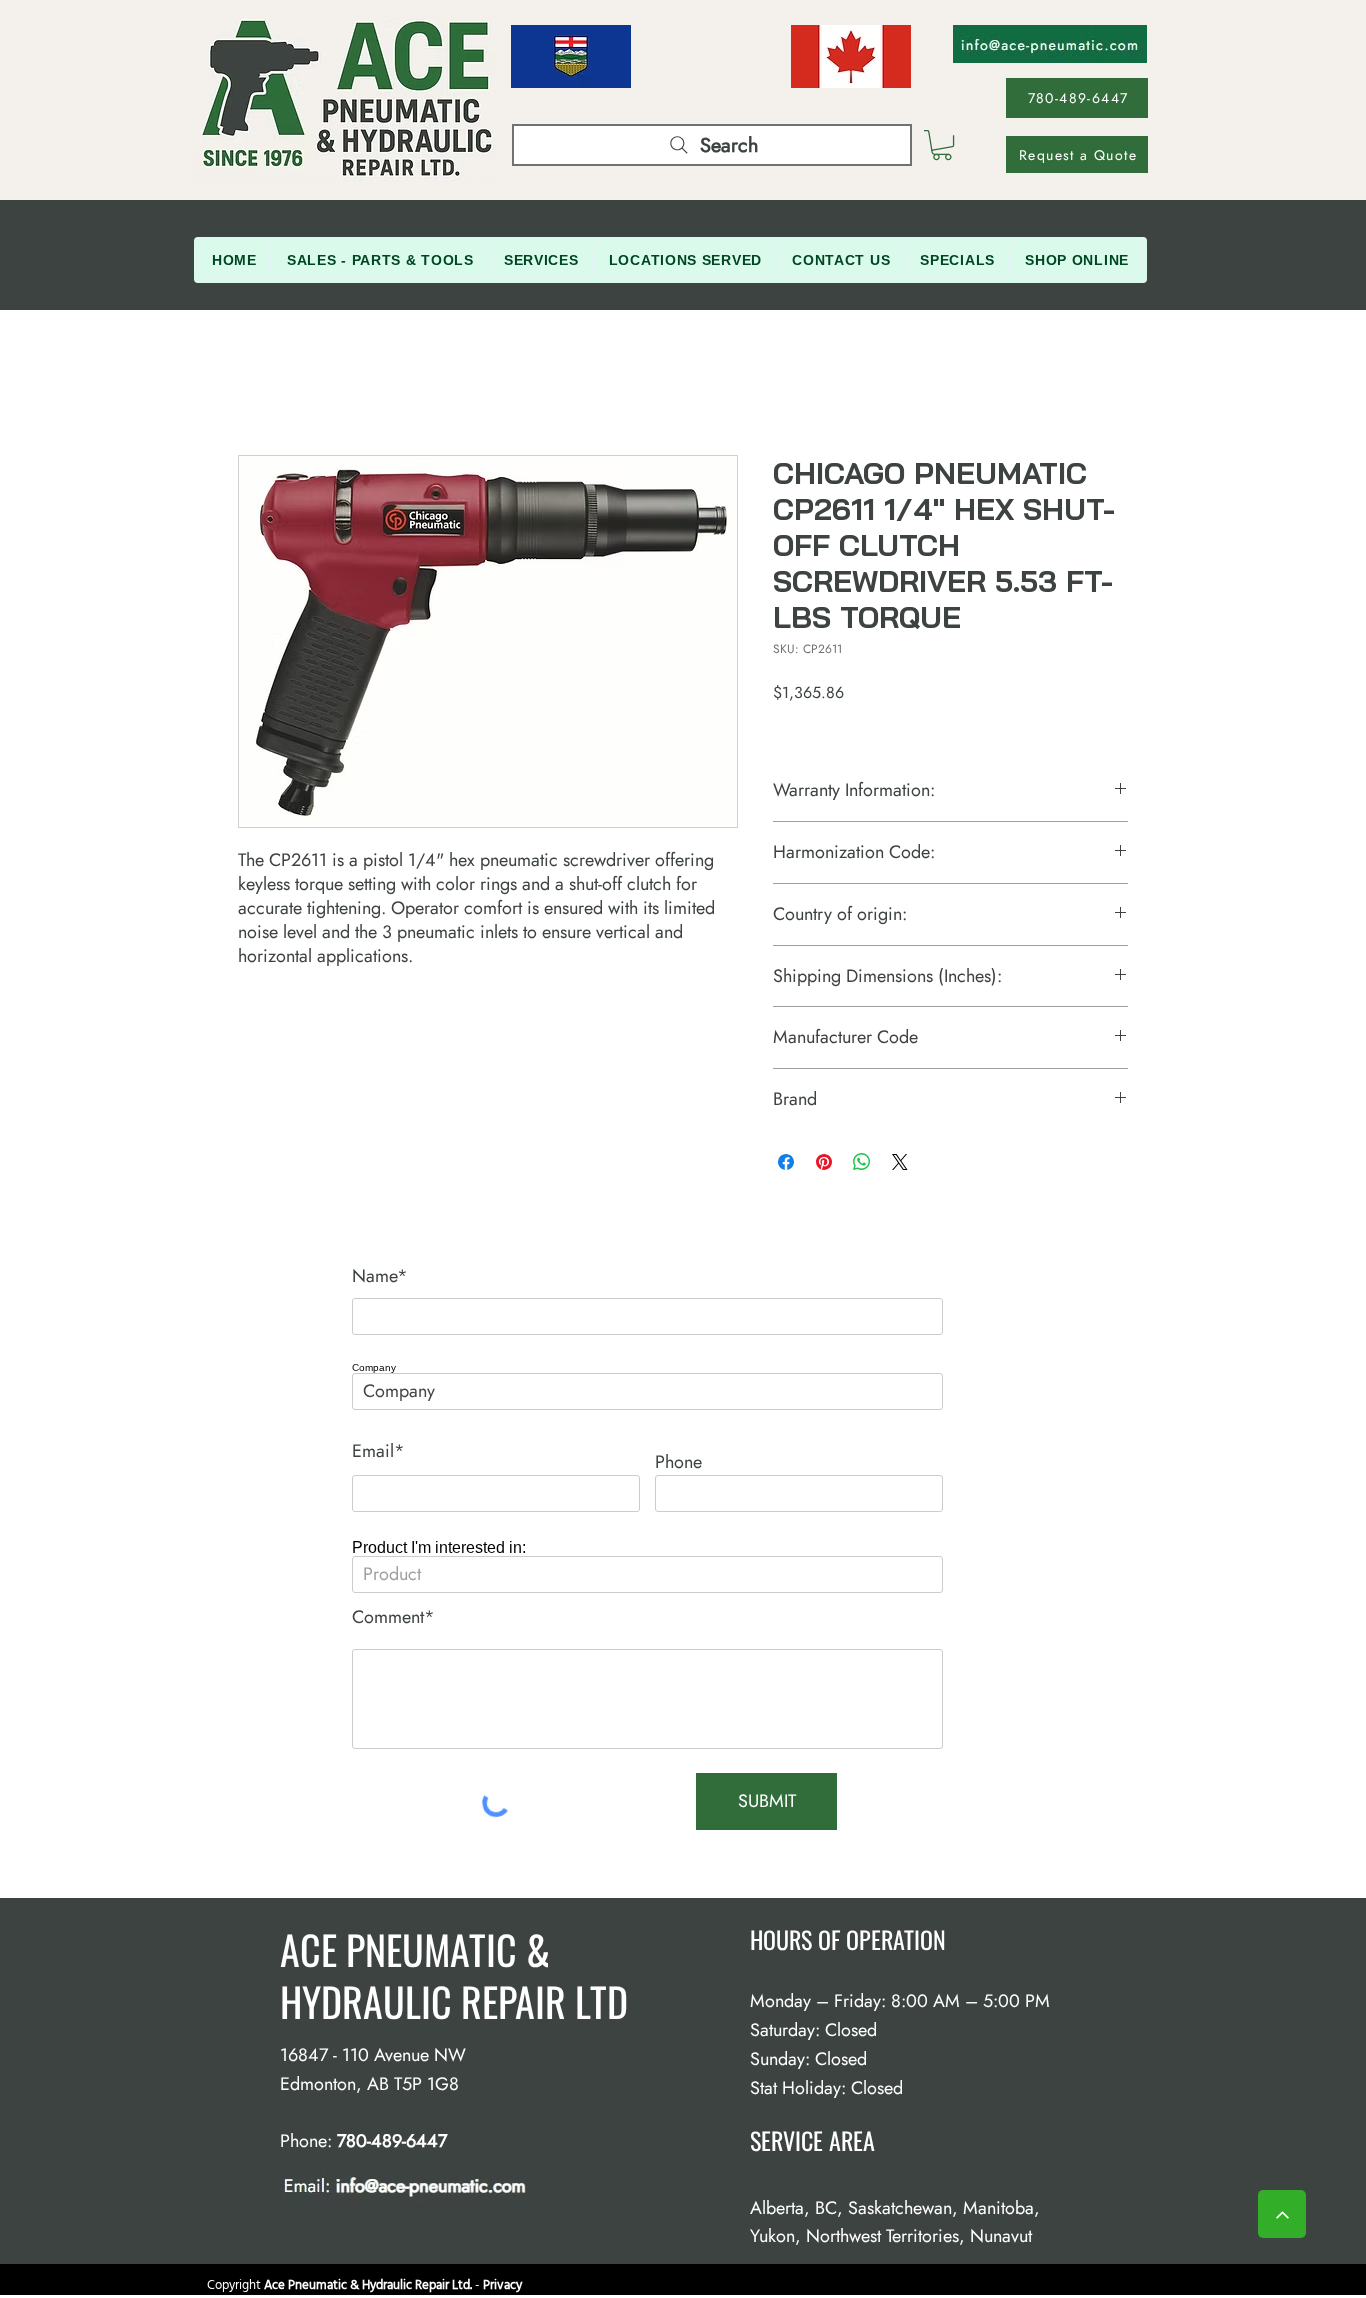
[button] (942, 145)
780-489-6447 (392, 2141)
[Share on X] (900, 1162)
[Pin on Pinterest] (824, 1162)
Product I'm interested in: (439, 1548)
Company (374, 1368)
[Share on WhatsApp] (862, 1162)
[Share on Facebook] (786, 1162)
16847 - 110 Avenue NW (373, 2055)
